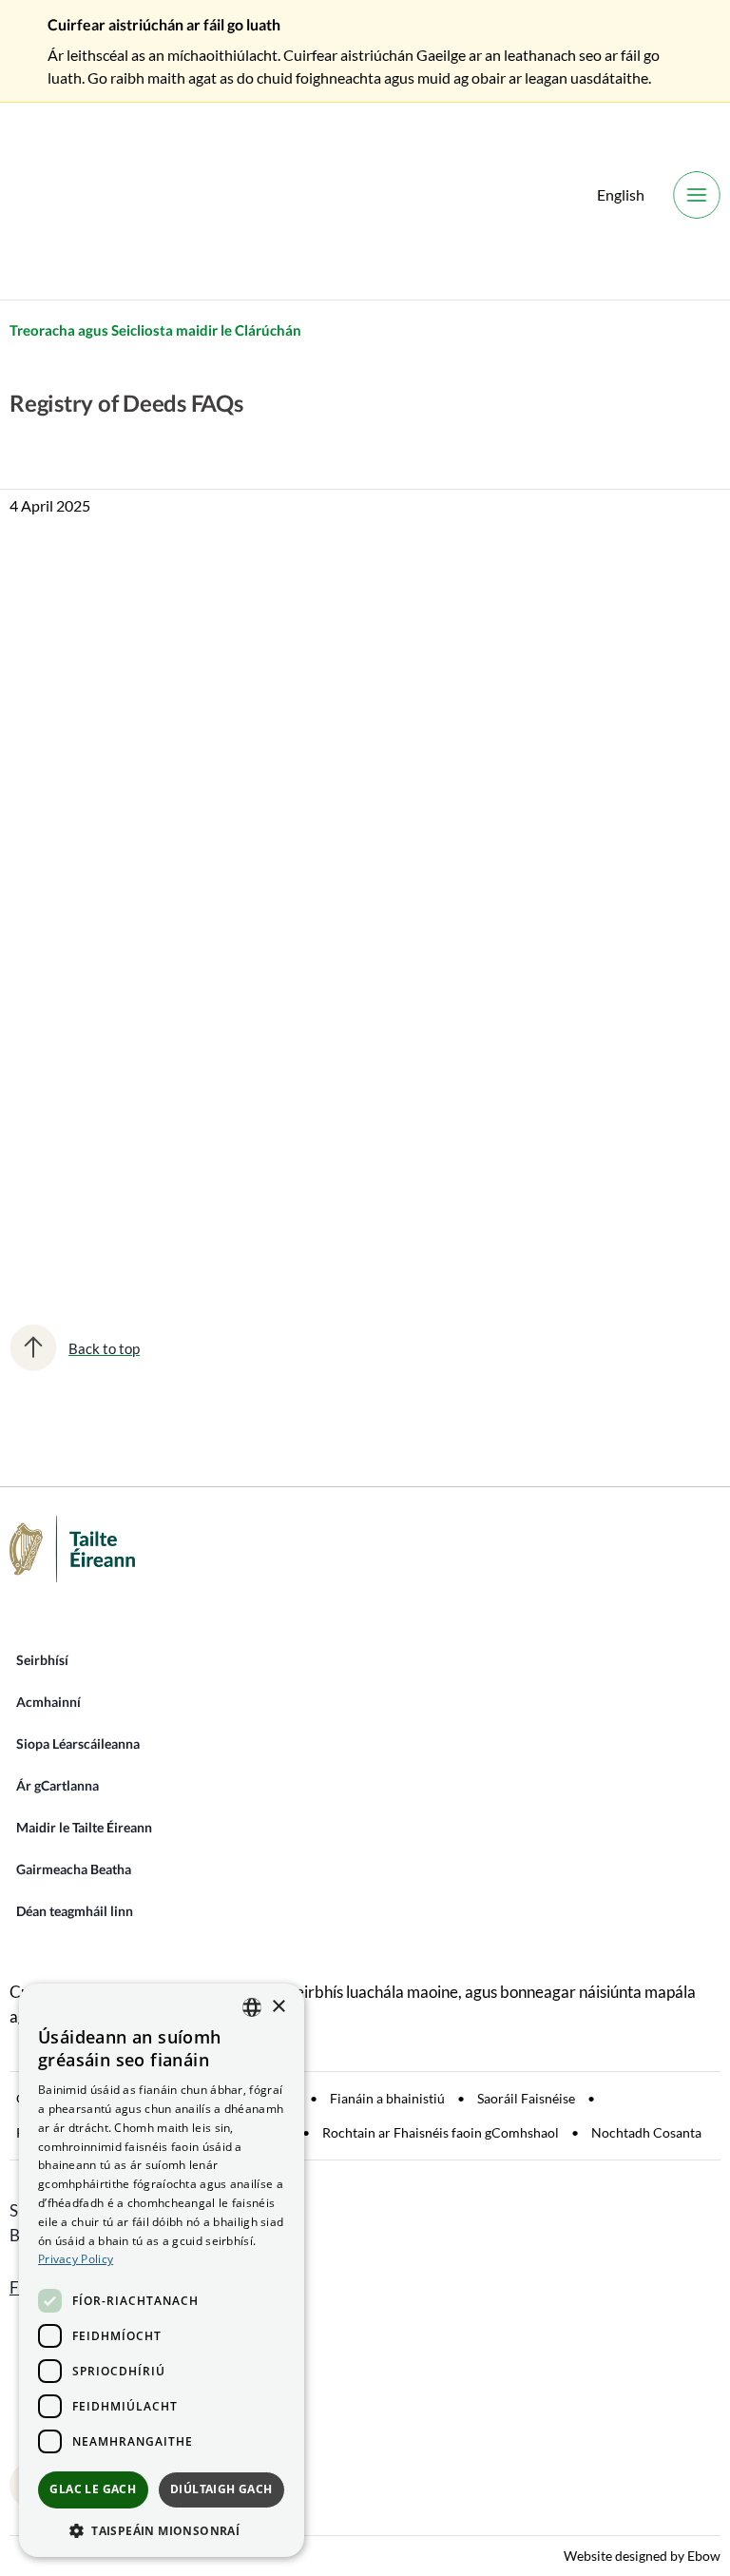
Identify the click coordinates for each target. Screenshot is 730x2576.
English (621, 194)
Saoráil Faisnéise (526, 2098)
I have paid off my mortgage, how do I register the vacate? (278, 1223)
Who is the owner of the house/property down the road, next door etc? (315, 993)
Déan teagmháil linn (75, 1911)
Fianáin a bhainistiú (387, 2098)
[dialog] (162, 2270)
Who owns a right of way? (178, 1101)
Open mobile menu (697, 195)
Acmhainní (48, 1702)
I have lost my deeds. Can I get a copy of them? (242, 884)
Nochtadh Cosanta (646, 2132)
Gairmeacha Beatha (74, 1869)
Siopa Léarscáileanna (78, 1743)
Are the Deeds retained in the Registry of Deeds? (251, 830)
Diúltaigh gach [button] (221, 2489)
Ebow (704, 2556)
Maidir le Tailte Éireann (84, 1827)
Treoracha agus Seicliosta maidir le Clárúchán (155, 330)
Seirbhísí (42, 1660)
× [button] (278, 2007)
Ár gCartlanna (58, 1785)
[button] (162, 2529)
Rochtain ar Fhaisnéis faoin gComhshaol (441, 2132)
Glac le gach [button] (93, 2489)
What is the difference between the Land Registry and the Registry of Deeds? (315, 773)
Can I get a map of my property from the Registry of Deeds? (283, 939)
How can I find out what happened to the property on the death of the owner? (336, 1047)
